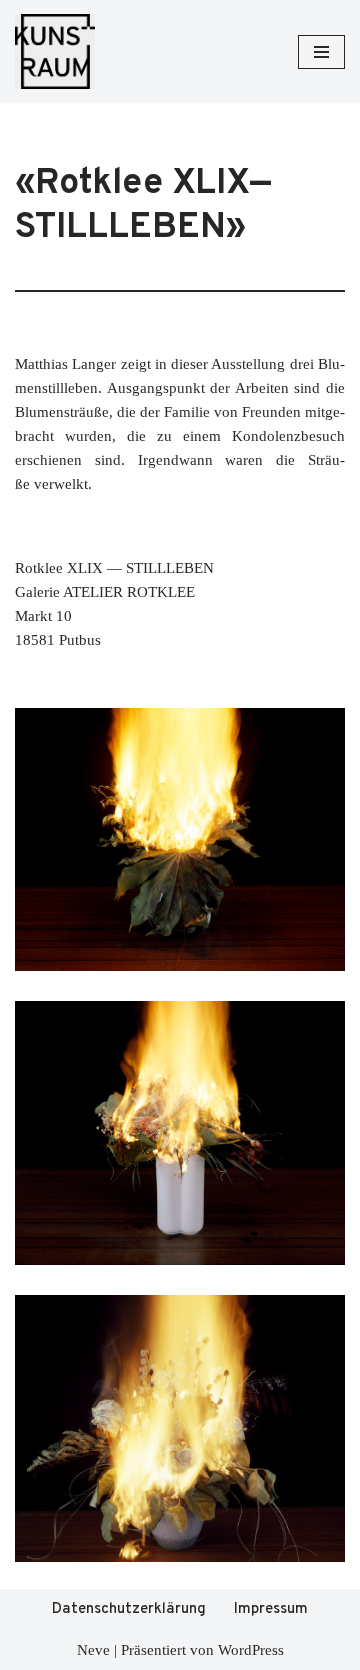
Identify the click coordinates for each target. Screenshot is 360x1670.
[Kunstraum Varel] (55, 51)
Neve (93, 1650)
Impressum (271, 1609)
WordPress (251, 1650)
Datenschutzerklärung (129, 1609)
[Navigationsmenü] (321, 52)
